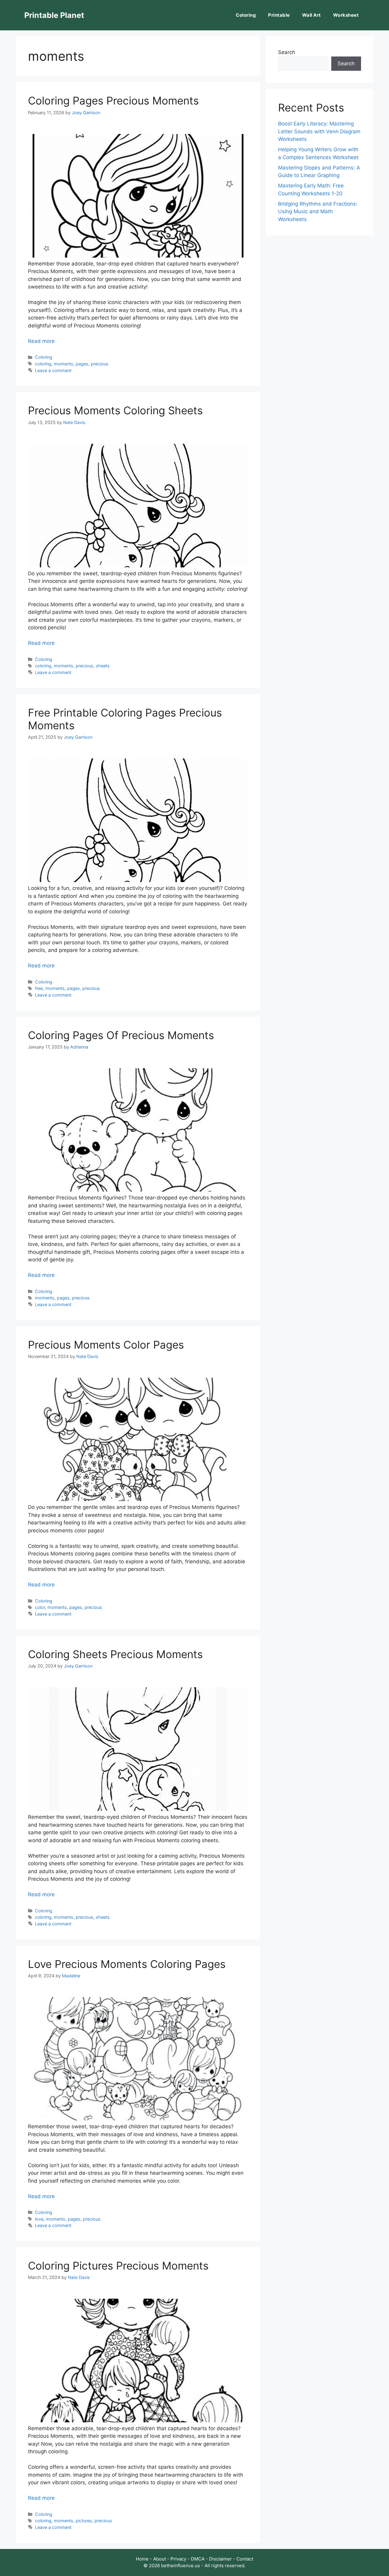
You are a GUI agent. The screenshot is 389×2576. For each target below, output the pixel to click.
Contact (245, 2559)
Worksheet (346, 15)
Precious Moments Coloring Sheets (115, 410)
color (40, 1607)
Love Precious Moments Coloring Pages (127, 1964)
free (39, 988)
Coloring (246, 15)
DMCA (198, 2559)
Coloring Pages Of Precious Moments (121, 1035)
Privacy (178, 2559)
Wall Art (312, 15)
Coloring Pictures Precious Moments (118, 2266)
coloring (43, 364)
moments (64, 364)
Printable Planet (54, 15)
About (160, 2559)
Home (142, 2559)
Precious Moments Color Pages (106, 1345)
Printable (279, 15)
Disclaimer (220, 2559)
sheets (103, 666)
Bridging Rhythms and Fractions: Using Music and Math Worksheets (318, 212)
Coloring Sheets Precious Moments (115, 1654)
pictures (84, 2521)
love (39, 2219)
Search (287, 52)
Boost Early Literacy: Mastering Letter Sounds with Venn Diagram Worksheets (319, 131)
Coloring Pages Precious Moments (113, 101)
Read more (41, 341)
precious (100, 364)
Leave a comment (53, 370)
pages (82, 364)
